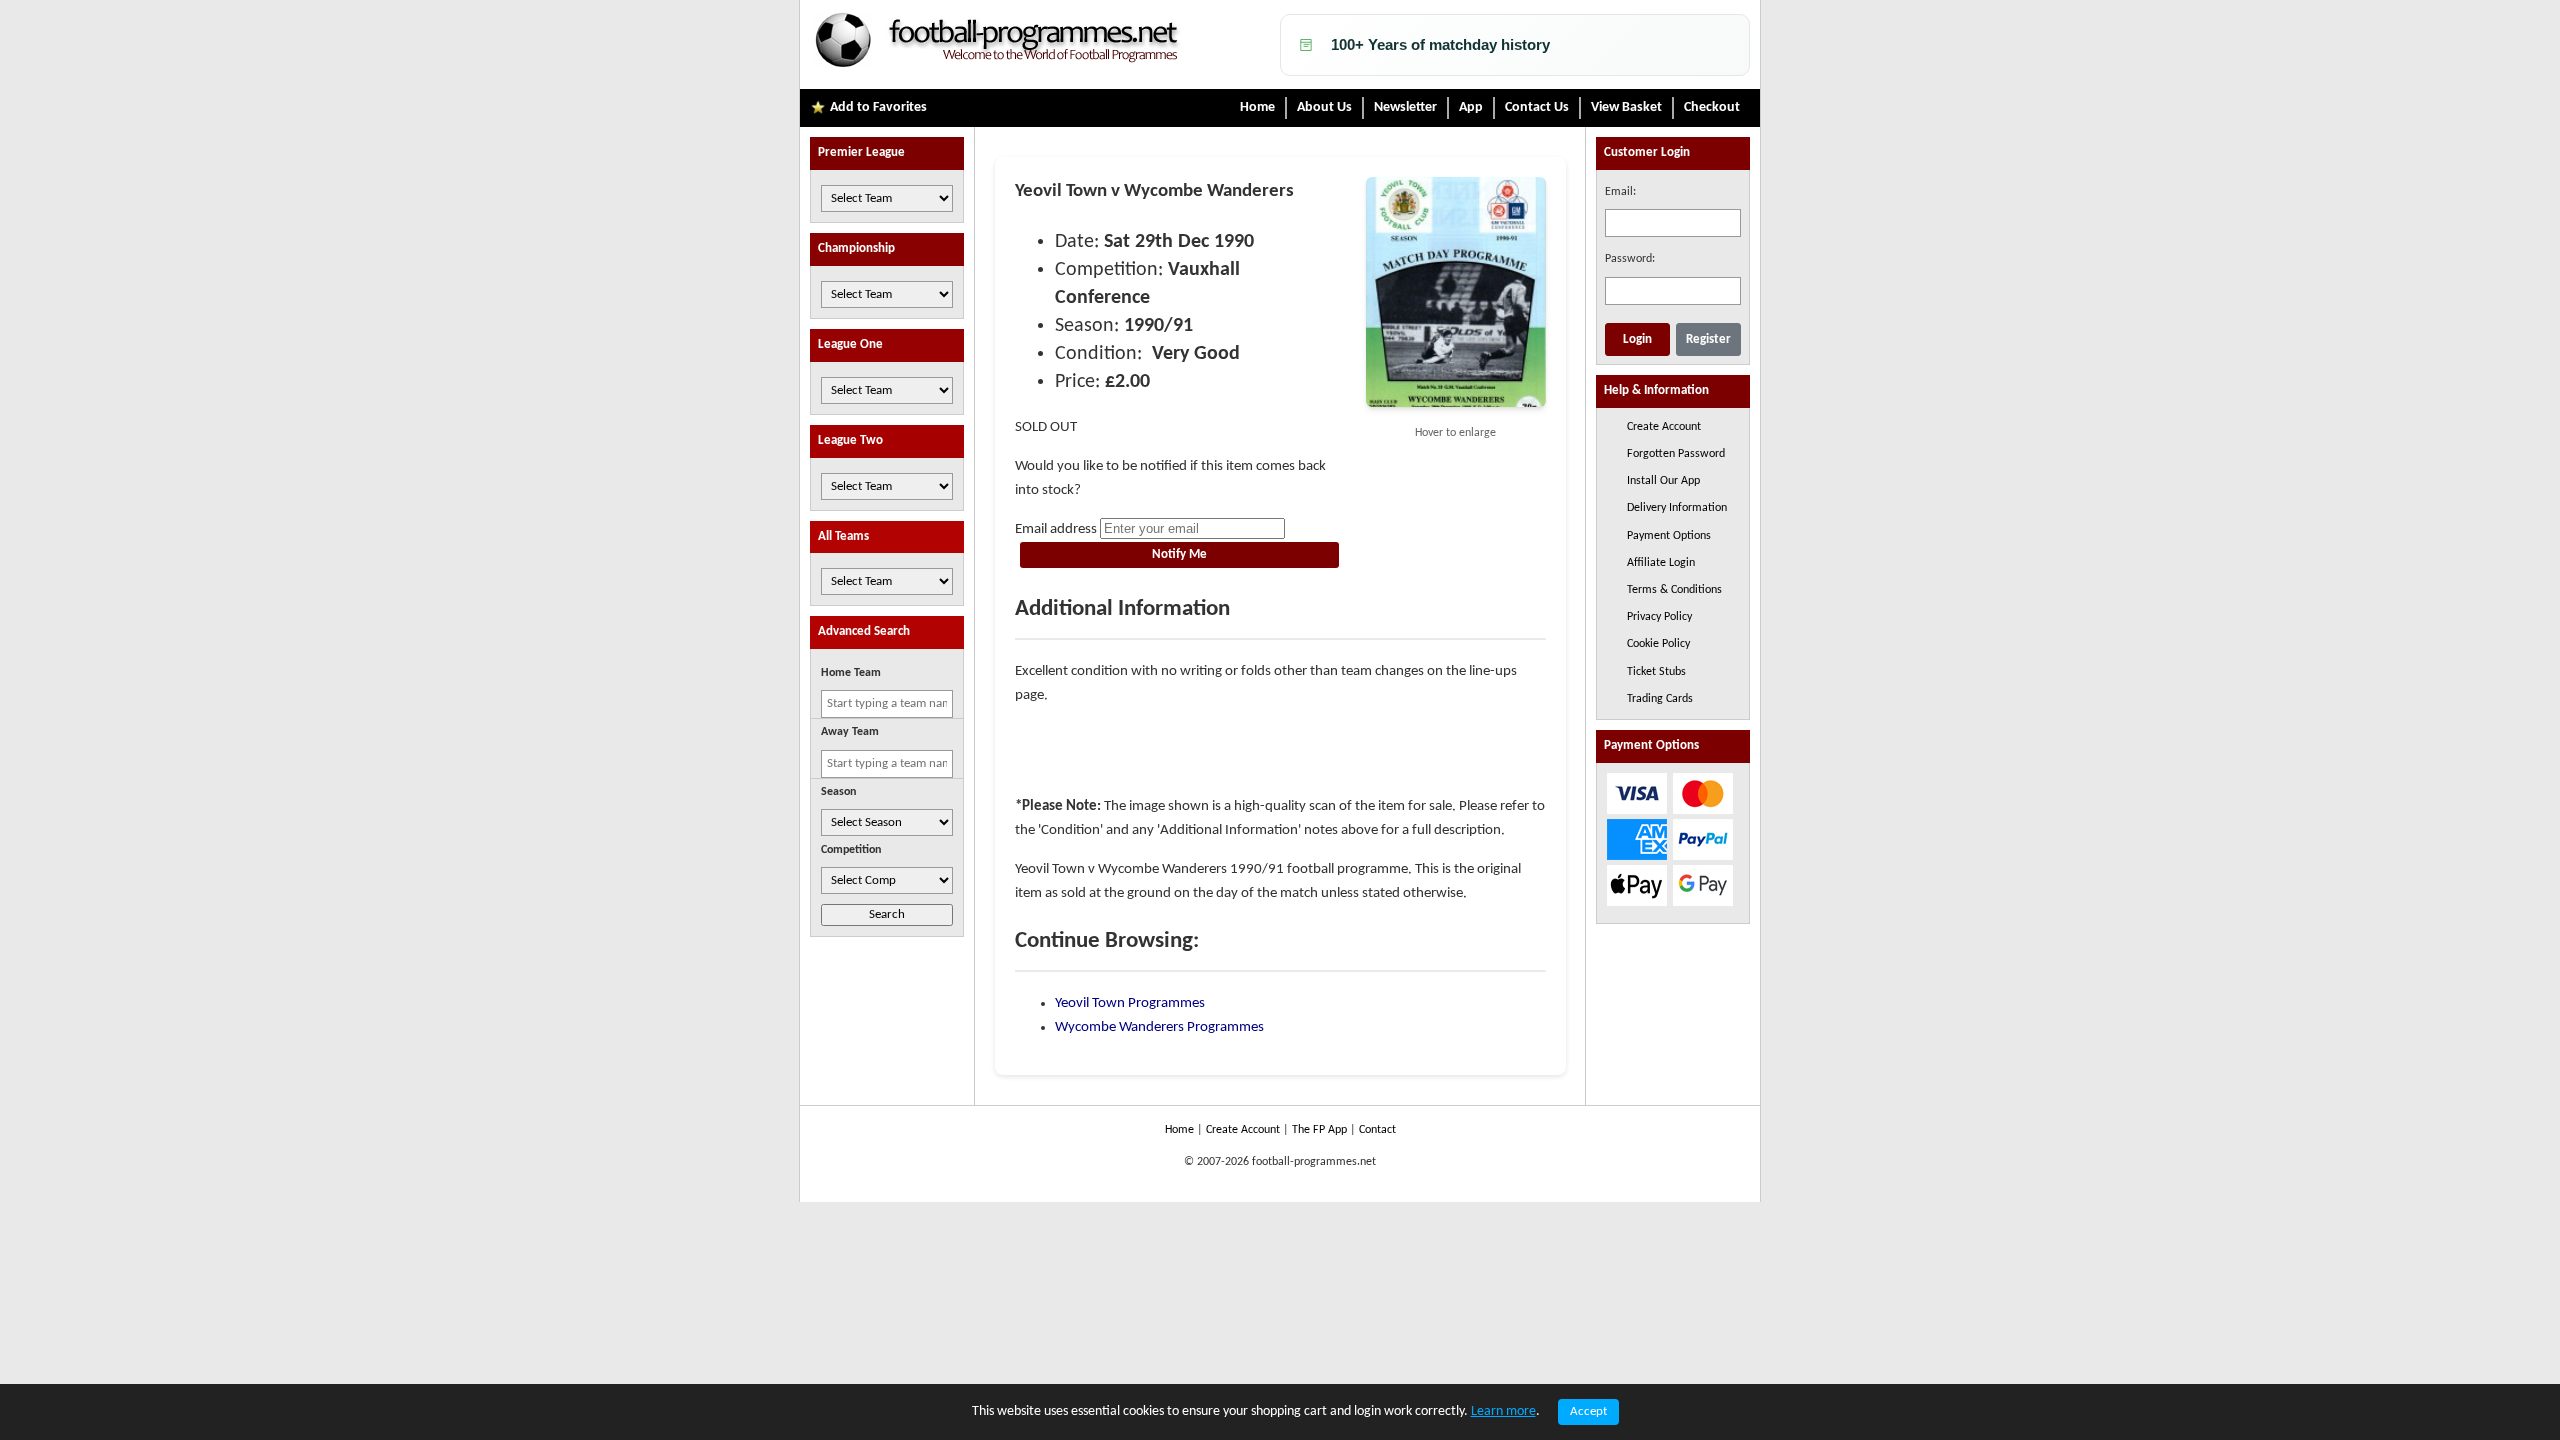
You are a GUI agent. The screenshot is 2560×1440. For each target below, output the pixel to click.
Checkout (1712, 107)
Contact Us (1537, 107)
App (1471, 107)
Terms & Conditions (1674, 590)
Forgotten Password (1676, 454)
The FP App (1319, 1130)
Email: (1620, 192)
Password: (1630, 259)
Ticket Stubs (1656, 672)
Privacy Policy (1659, 617)
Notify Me (1179, 554)
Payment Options (1669, 536)
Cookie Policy (1658, 644)
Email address (1056, 529)
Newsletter (1405, 107)
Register (1708, 339)
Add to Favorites (878, 107)
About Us (1324, 107)
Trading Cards (1660, 699)
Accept (1588, 1411)
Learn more (1503, 1411)
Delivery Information (1677, 508)
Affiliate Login (1661, 563)
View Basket (1626, 107)
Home (1257, 107)
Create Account (1664, 427)
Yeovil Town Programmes (1130, 1003)
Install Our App (1663, 481)
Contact (1377, 1130)
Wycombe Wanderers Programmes (1159, 1027)
